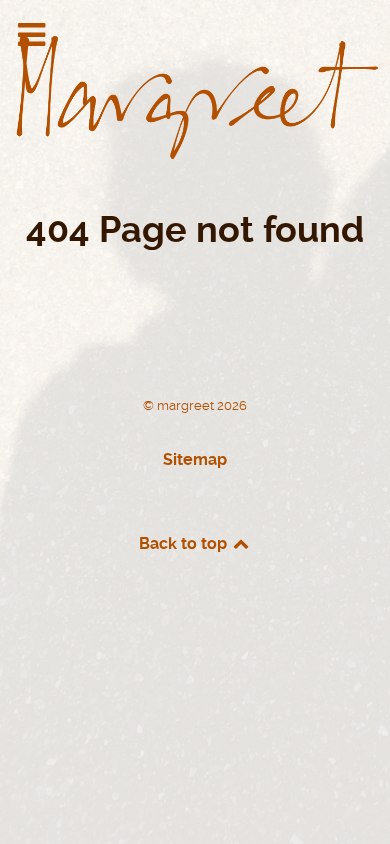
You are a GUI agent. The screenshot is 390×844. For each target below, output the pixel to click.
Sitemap (195, 459)
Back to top (185, 543)
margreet (187, 405)
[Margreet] (195, 89)
